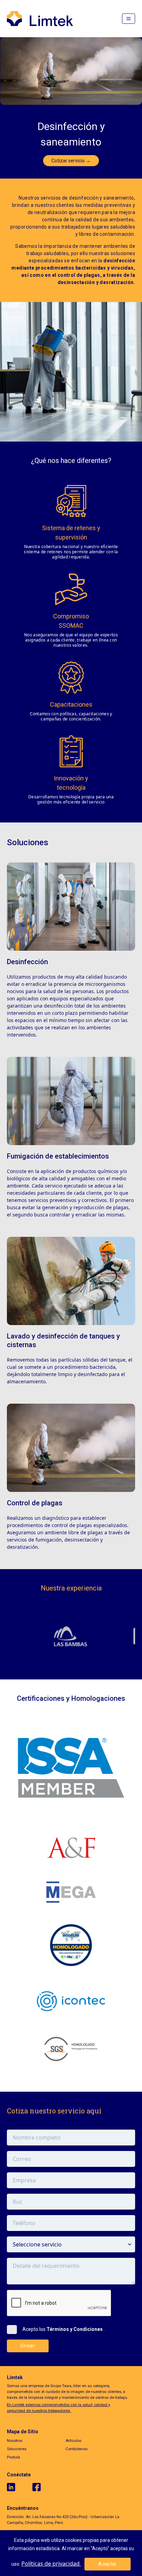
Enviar (28, 2346)
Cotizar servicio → (71, 161)
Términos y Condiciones (75, 2329)
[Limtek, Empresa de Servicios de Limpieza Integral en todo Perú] (40, 19)
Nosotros (15, 2441)
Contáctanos (77, 2449)
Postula (13, 2457)
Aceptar (107, 2564)
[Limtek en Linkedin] (20, 2487)
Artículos (73, 2441)
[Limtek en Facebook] (45, 2487)
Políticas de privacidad (51, 2564)
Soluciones (17, 2449)
